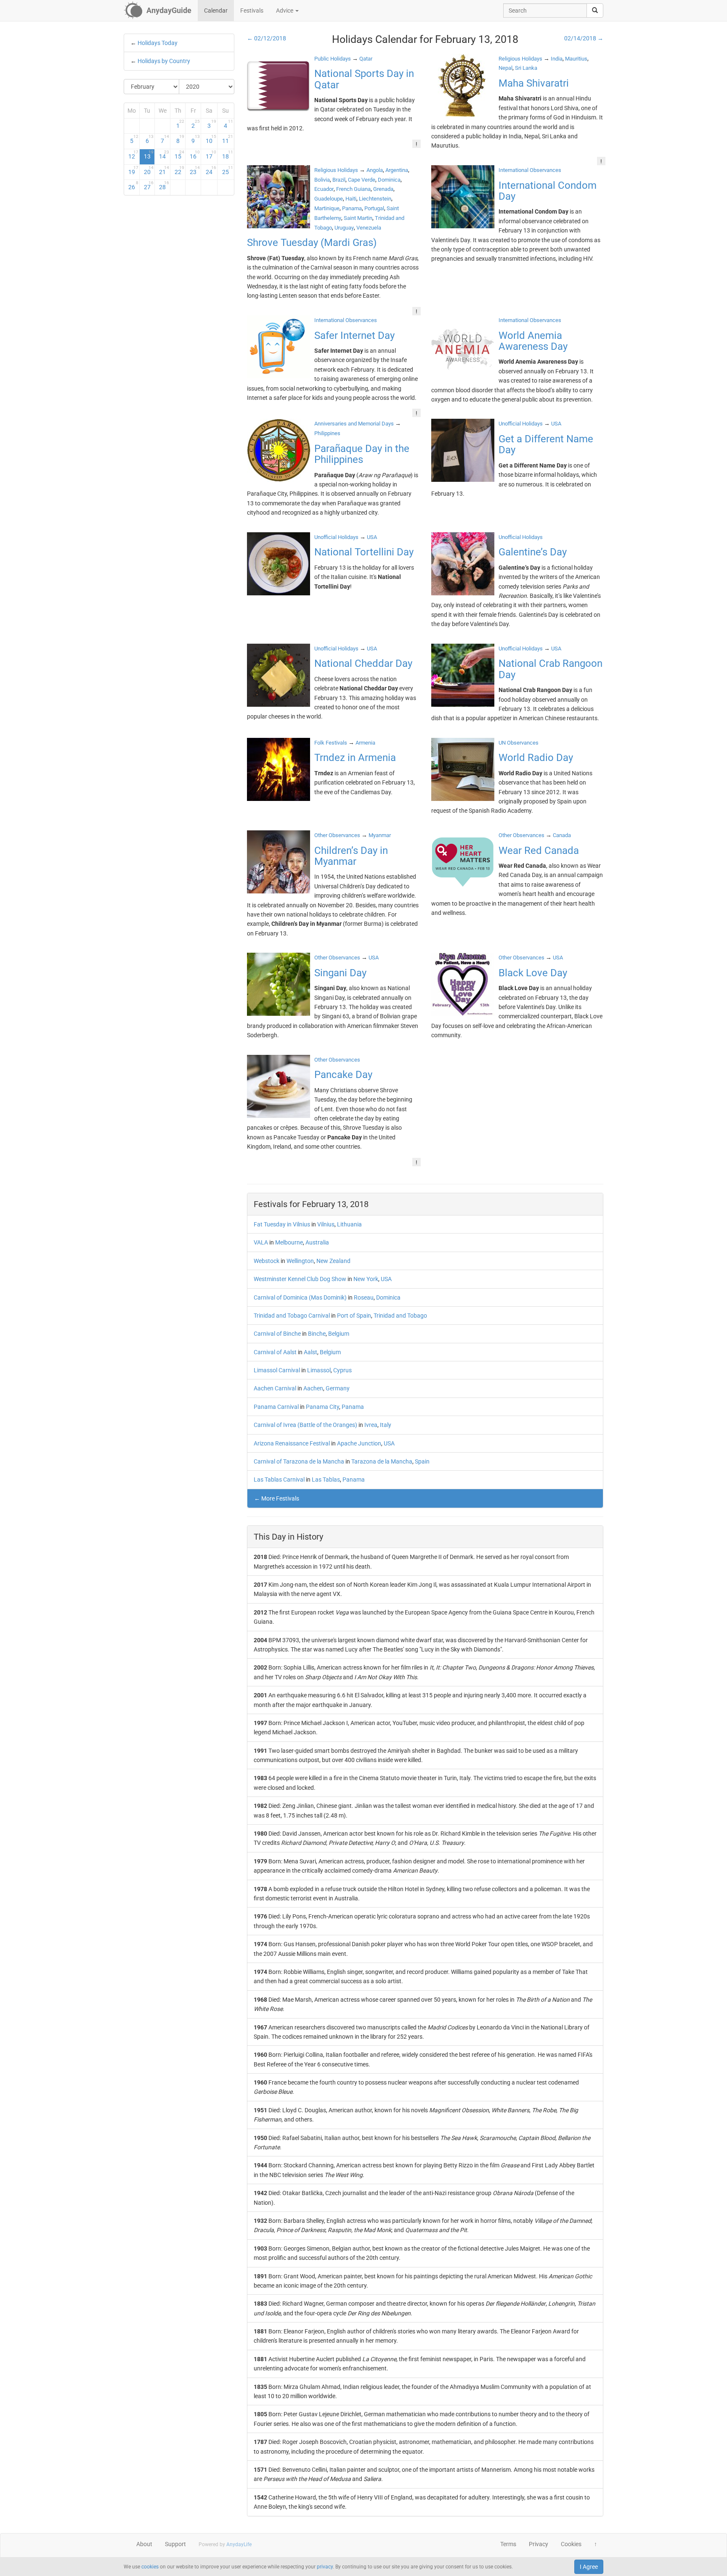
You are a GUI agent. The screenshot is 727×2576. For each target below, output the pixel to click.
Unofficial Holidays (521, 424)
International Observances (530, 170)
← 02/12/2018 (267, 38)
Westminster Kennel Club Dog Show (300, 1279)
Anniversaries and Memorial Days (354, 424)
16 (195, 155)
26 (133, 185)
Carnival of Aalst (275, 1352)
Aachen (313, 1388)
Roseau (364, 1297)
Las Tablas (326, 1480)
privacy (325, 2567)
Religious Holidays (520, 59)
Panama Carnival (276, 1407)
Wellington (300, 1261)
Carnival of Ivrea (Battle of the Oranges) (305, 1425)
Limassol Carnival (277, 1370)
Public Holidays (333, 59)
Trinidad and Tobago (400, 1316)
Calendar (216, 11)
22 (180, 170)
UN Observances (519, 743)
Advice (285, 11)
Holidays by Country (164, 61)
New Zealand (333, 1261)
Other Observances (337, 835)
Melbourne (289, 1242)
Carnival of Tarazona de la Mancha (299, 1461)
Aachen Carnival (275, 1388)
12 (133, 155)
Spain (422, 1461)
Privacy (539, 2544)
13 (149, 155)
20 (149, 170)
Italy (386, 1425)
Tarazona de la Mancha (382, 1461)
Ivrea (371, 1425)
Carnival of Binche (277, 1334)
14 (164, 155)
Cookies (571, 2544)
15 (180, 155)
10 (211, 139)
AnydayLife (239, 2544)
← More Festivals (277, 1498)
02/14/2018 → (584, 38)
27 (149, 185)
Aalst (310, 1352)
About (144, 2544)
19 (133, 170)
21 (164, 170)
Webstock (267, 1261)
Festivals (252, 11)
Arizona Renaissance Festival (292, 1443)
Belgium (339, 1334)
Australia (317, 1242)
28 (164, 185)
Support (175, 2544)
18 (227, 155)
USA (386, 1279)
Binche (317, 1334)
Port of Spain (354, 1316)
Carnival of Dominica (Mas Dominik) (300, 1297)
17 (211, 155)
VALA (261, 1242)
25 (227, 170)
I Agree (589, 2567)
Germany (338, 1388)
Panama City (322, 1407)
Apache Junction (359, 1443)
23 (195, 170)
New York (366, 1279)
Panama (353, 1407)
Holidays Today (158, 43)
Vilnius (326, 1224)
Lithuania (349, 1224)
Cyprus (342, 1370)
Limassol (319, 1370)
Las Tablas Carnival (279, 1480)
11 (227, 139)
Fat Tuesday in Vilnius (282, 1224)
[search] (595, 11)
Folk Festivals (331, 743)
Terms (508, 2544)
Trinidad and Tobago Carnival (292, 1316)
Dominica (388, 1297)
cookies (150, 2567)
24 (211, 170)
